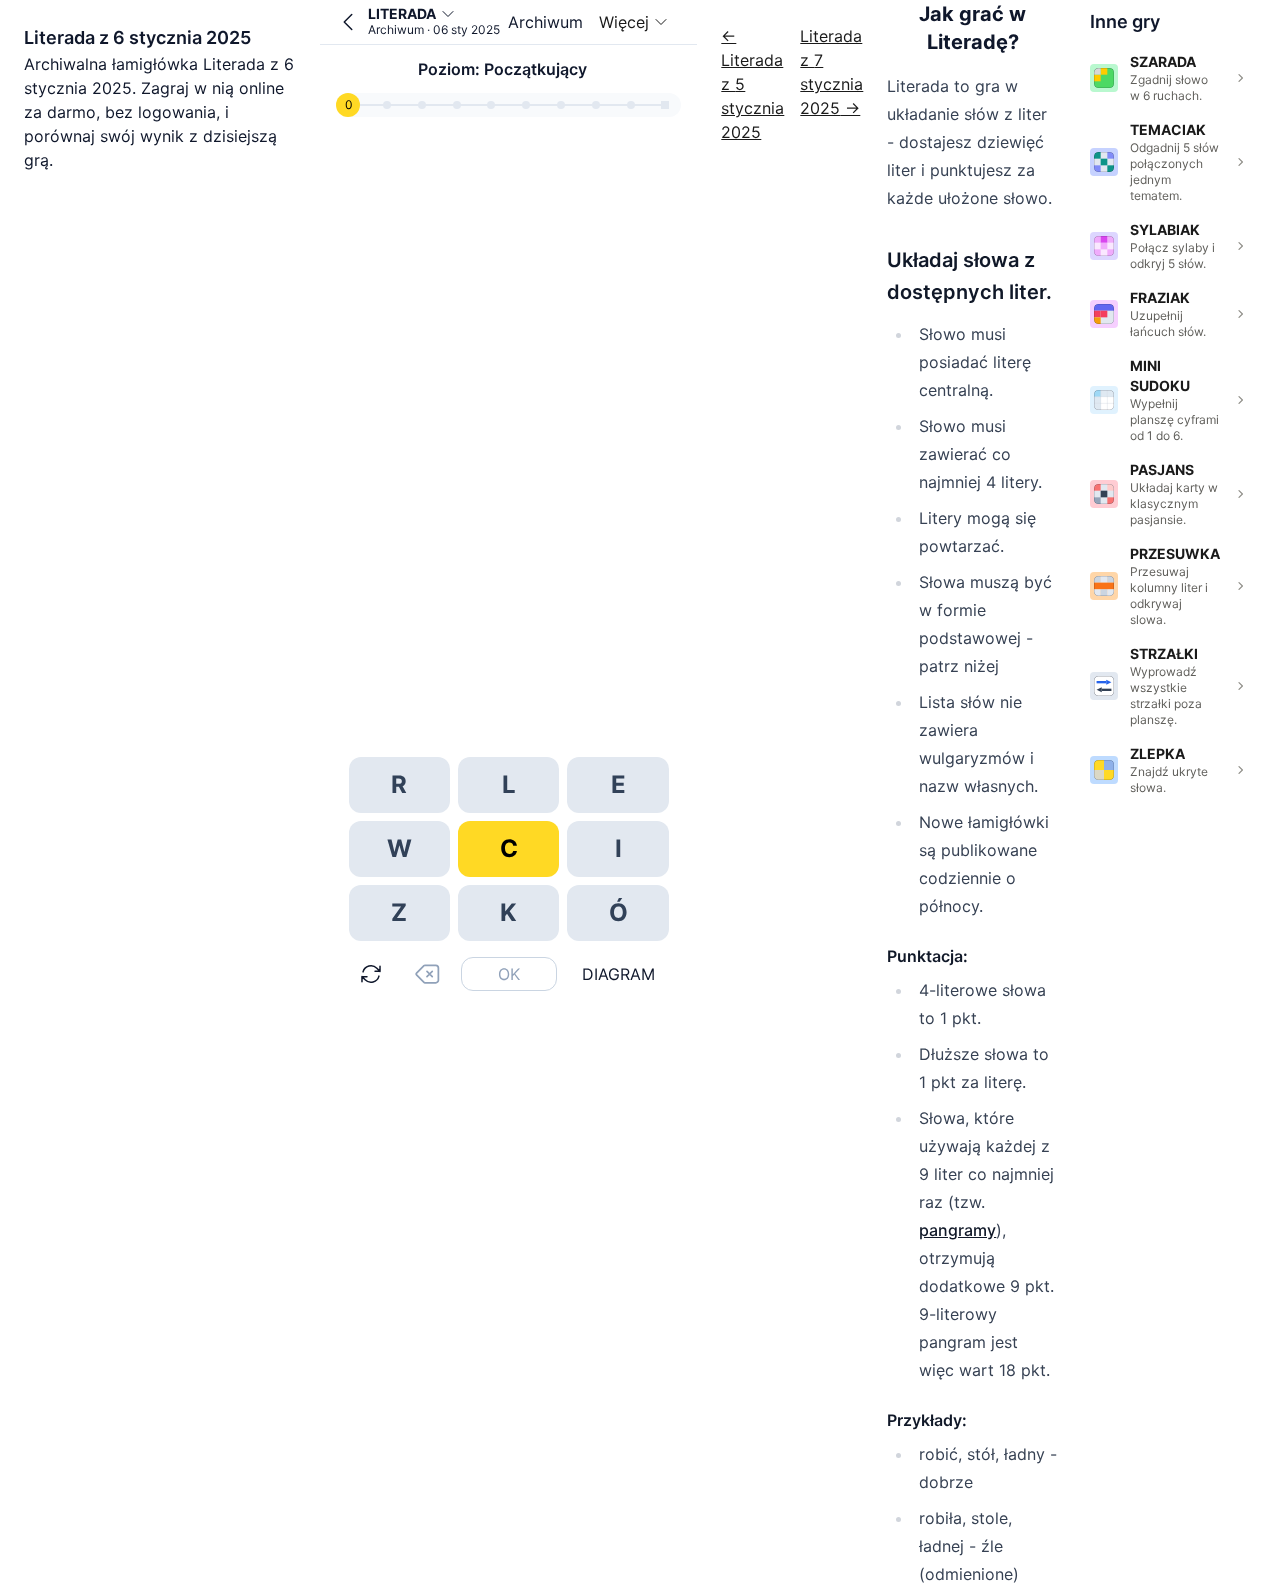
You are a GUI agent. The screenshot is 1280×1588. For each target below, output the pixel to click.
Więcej (624, 22)
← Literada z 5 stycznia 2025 (752, 84)
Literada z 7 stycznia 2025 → (831, 72)
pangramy (957, 1230)
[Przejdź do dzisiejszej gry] (348, 22)
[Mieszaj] (371, 974)
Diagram (618, 974)
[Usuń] (427, 974)
